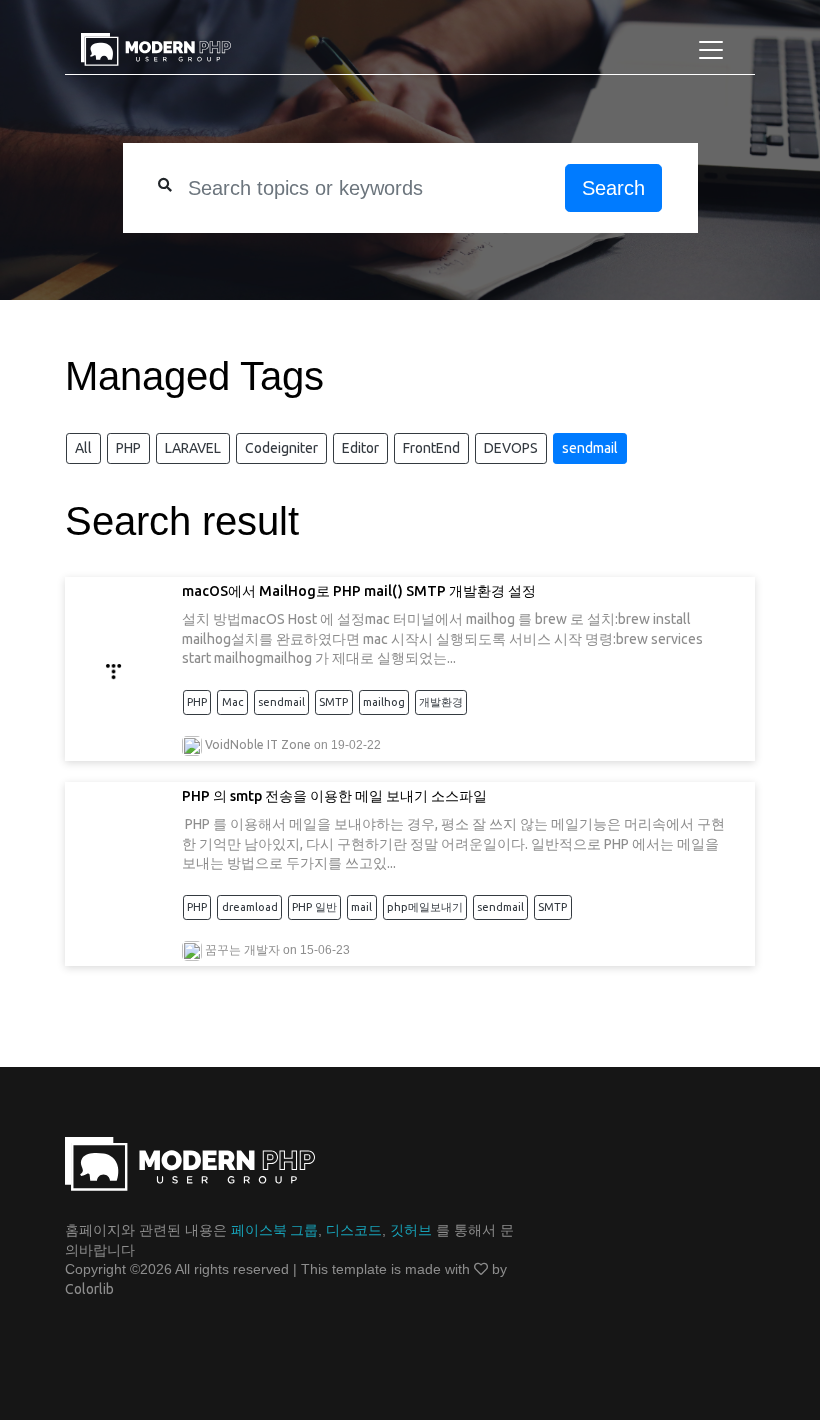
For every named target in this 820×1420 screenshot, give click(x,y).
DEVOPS (511, 448)
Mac (233, 702)
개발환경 (441, 702)
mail (361, 907)
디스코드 (354, 1230)
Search (613, 188)
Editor (360, 448)
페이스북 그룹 (274, 1230)
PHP (128, 448)
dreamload (250, 907)
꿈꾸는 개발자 (242, 949)
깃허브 (411, 1230)
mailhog (384, 702)
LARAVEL (193, 448)
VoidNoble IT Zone (258, 744)
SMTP (333, 702)
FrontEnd (431, 448)
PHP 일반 (314, 907)
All (83, 448)
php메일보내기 (425, 907)
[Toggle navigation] (711, 50)
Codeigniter (281, 448)
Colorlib (89, 1289)
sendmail (590, 448)
